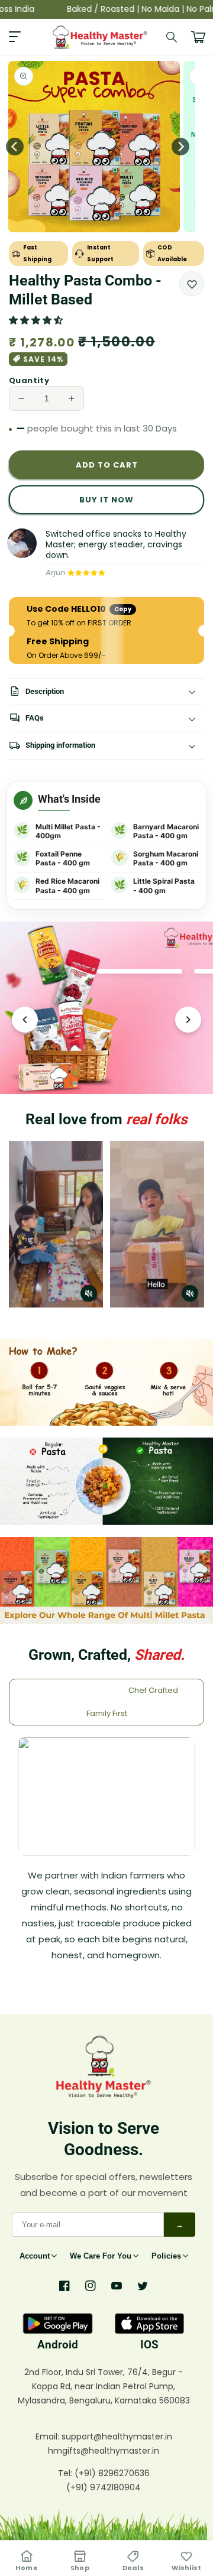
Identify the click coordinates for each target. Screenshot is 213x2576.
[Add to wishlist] (192, 284)
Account (35, 2256)
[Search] (172, 37)
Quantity (29, 380)
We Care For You (101, 2256)
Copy (123, 609)
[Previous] (25, 1020)
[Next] (188, 1020)
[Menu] (15, 37)
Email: (49, 2437)
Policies (166, 2256)
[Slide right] (180, 147)
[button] (37, 320)
